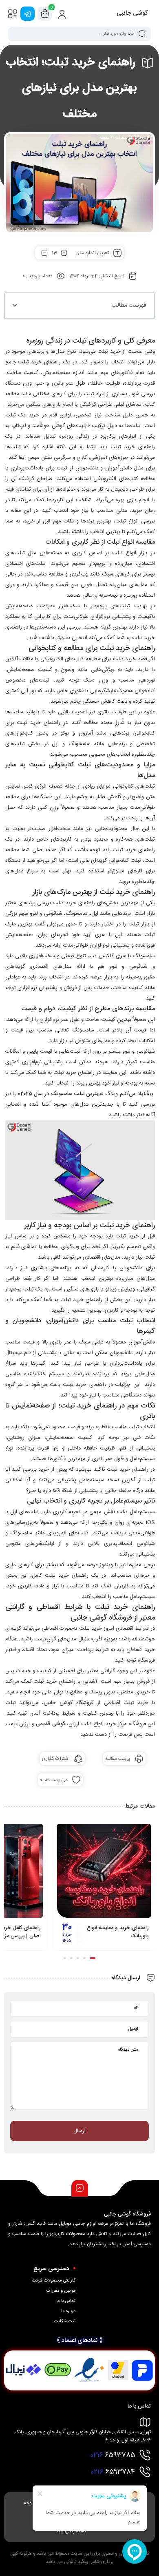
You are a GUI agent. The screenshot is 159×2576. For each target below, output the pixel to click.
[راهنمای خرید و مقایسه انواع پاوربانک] (104, 1871)
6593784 (113, 2472)
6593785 (113, 2455)
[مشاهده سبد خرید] (45, 14)
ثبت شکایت (65, 2321)
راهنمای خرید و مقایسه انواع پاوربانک (118, 1932)
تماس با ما (66, 2301)
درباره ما (68, 2311)
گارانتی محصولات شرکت (54, 2281)
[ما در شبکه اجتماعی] (28, 14)
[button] (15, 305)
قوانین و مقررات (61, 2291)
